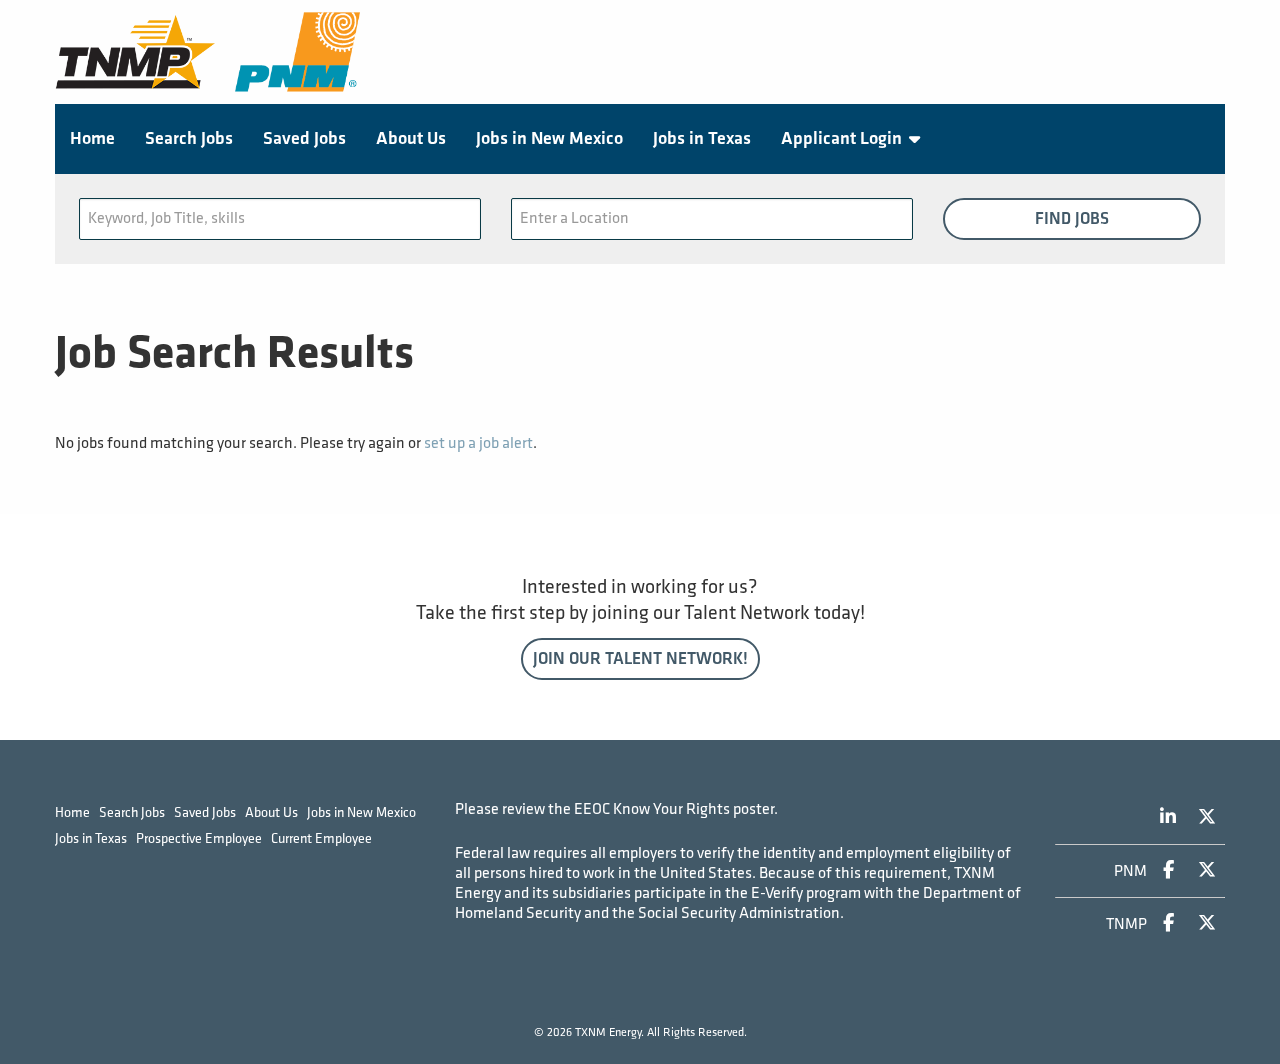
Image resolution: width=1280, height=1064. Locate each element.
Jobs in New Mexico (549, 138)
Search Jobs (189, 138)
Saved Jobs (304, 138)
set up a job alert (478, 443)
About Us (411, 138)
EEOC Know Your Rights (652, 809)
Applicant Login (841, 138)
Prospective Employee (199, 838)
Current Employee (321, 838)
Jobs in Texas (702, 138)
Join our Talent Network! (640, 659)
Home (92, 138)
